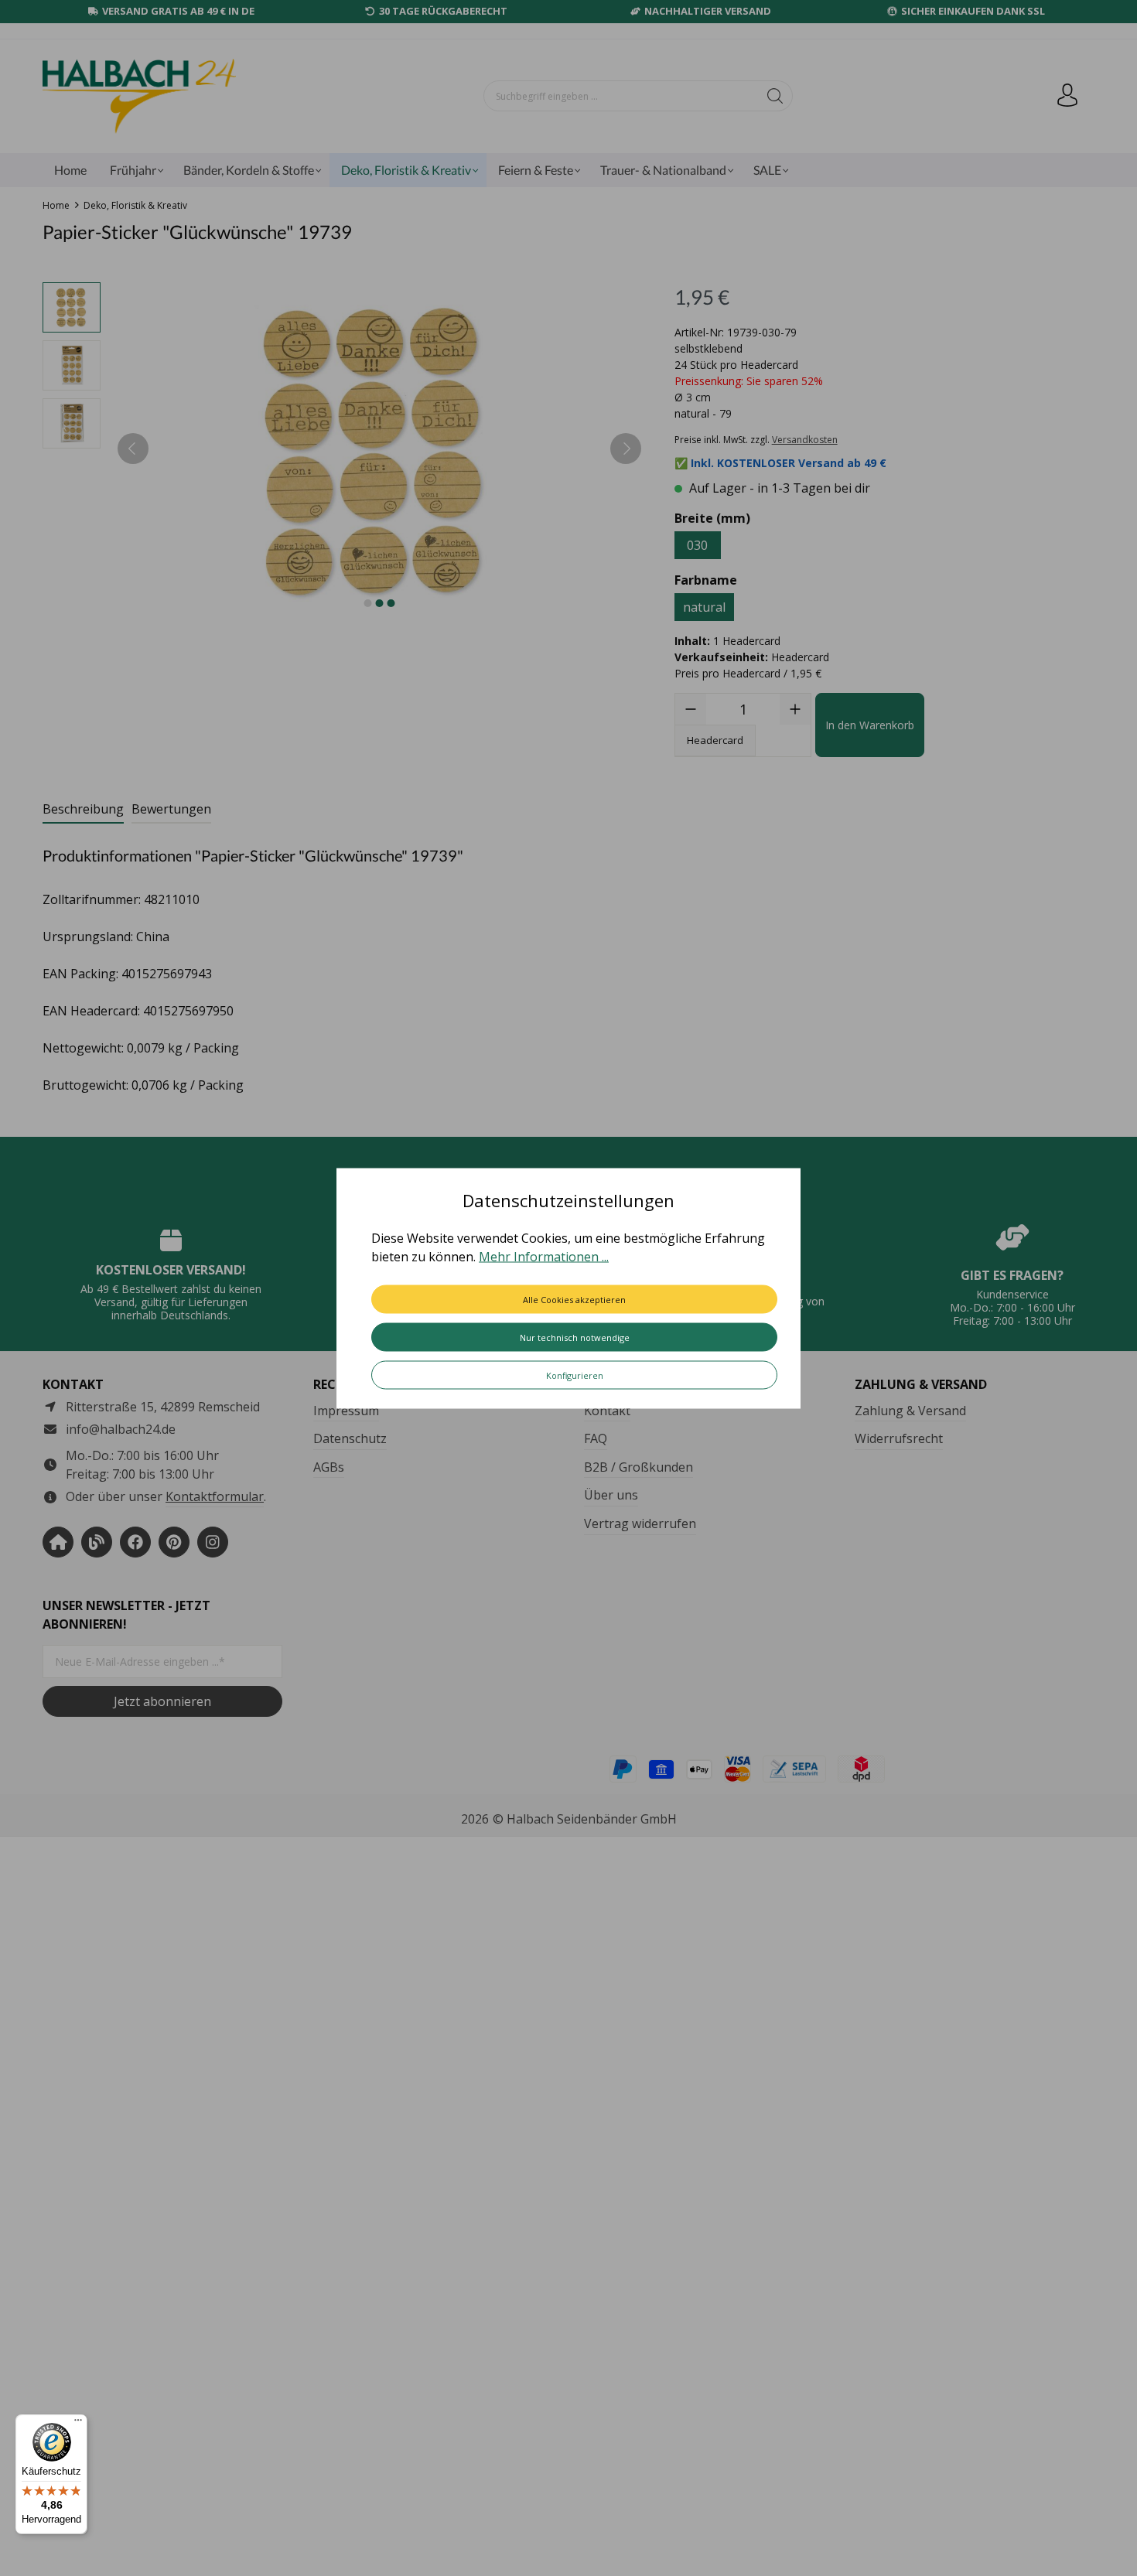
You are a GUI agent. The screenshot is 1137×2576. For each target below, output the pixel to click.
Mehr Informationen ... (544, 1256)
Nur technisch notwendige (575, 1337)
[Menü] (78, 2424)
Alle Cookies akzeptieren (574, 1299)
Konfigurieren (575, 1375)
